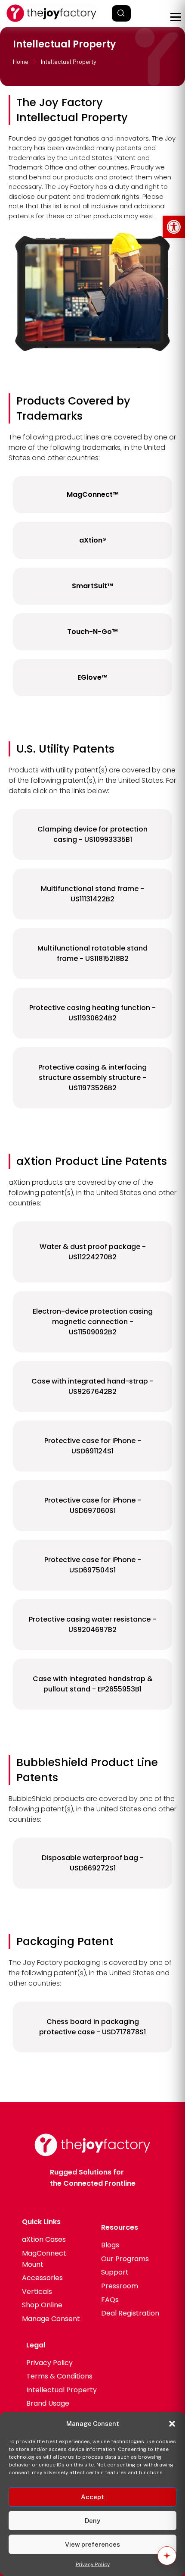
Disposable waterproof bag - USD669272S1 (93, 1863)
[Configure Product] (167, 2556)
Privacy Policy (93, 2564)
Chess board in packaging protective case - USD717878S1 (92, 2027)
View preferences (92, 2544)
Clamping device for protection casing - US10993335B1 (92, 834)
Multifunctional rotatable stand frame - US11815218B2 (92, 953)
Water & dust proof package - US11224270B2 (93, 1252)
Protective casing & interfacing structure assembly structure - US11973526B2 (92, 1078)
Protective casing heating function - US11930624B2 (92, 1013)
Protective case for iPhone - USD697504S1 (93, 1565)
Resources (120, 2227)
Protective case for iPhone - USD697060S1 (93, 1505)
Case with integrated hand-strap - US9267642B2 (92, 1386)
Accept (92, 2497)
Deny (92, 2521)
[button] (174, 227)
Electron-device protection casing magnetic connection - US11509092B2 (93, 1322)
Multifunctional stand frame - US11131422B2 (92, 894)
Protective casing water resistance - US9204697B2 (92, 1624)
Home (21, 62)
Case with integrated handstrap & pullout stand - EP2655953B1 (93, 1684)
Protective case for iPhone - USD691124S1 (93, 1446)
